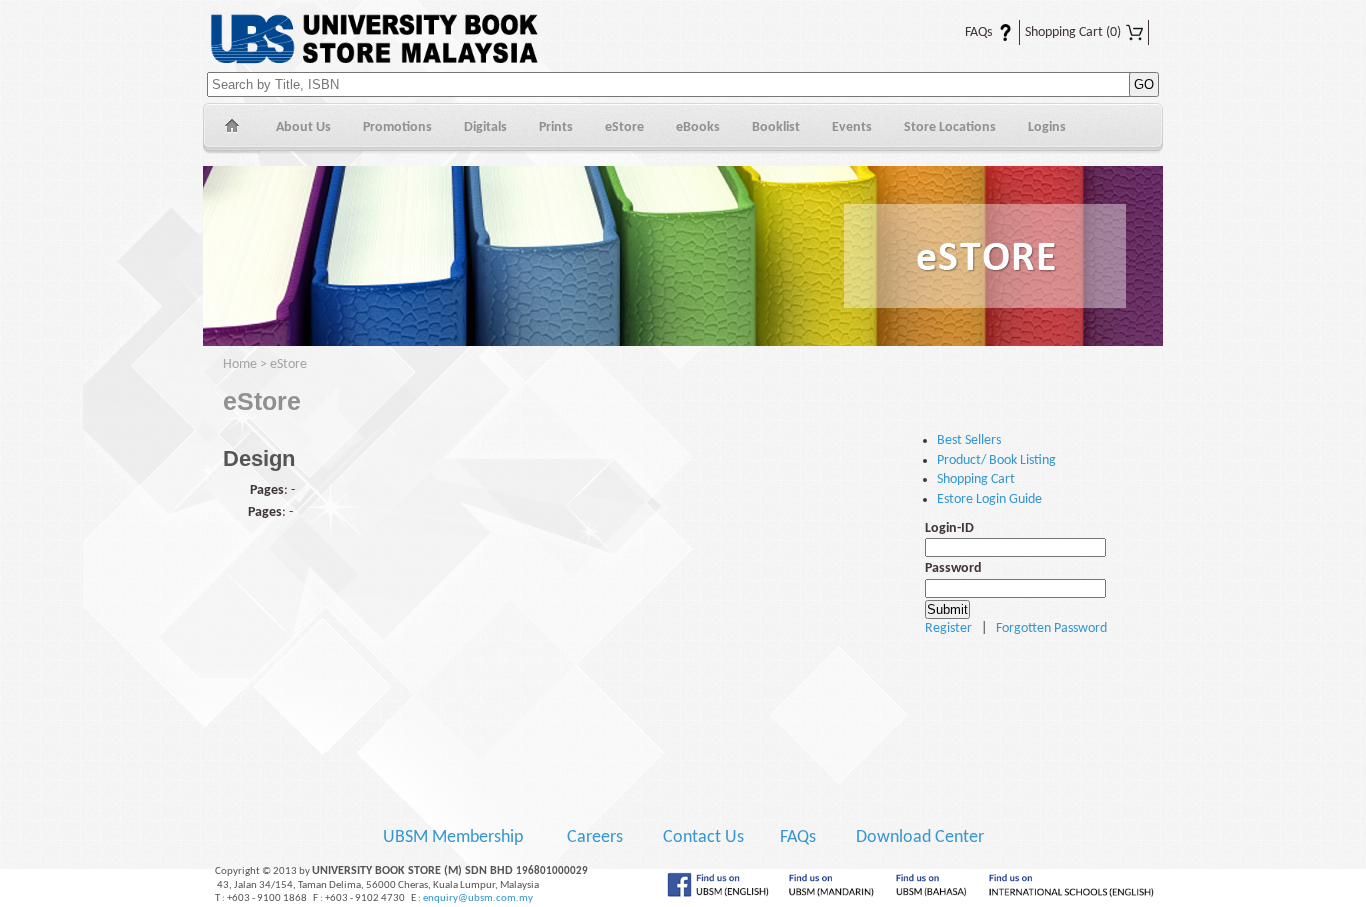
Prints (556, 127)
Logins (1047, 127)
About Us (303, 127)
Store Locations (950, 127)
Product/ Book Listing (996, 460)
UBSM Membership (455, 837)
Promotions (397, 127)
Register (948, 628)
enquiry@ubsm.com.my (478, 898)
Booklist (776, 127)
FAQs (966, 32)
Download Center (920, 837)
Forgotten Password (1051, 628)
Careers (595, 837)
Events (852, 127)
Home (231, 128)
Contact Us (705, 837)
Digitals (485, 127)
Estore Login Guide (989, 499)
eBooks (698, 127)
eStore (624, 127)
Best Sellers (969, 440)
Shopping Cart (1073, 32)
